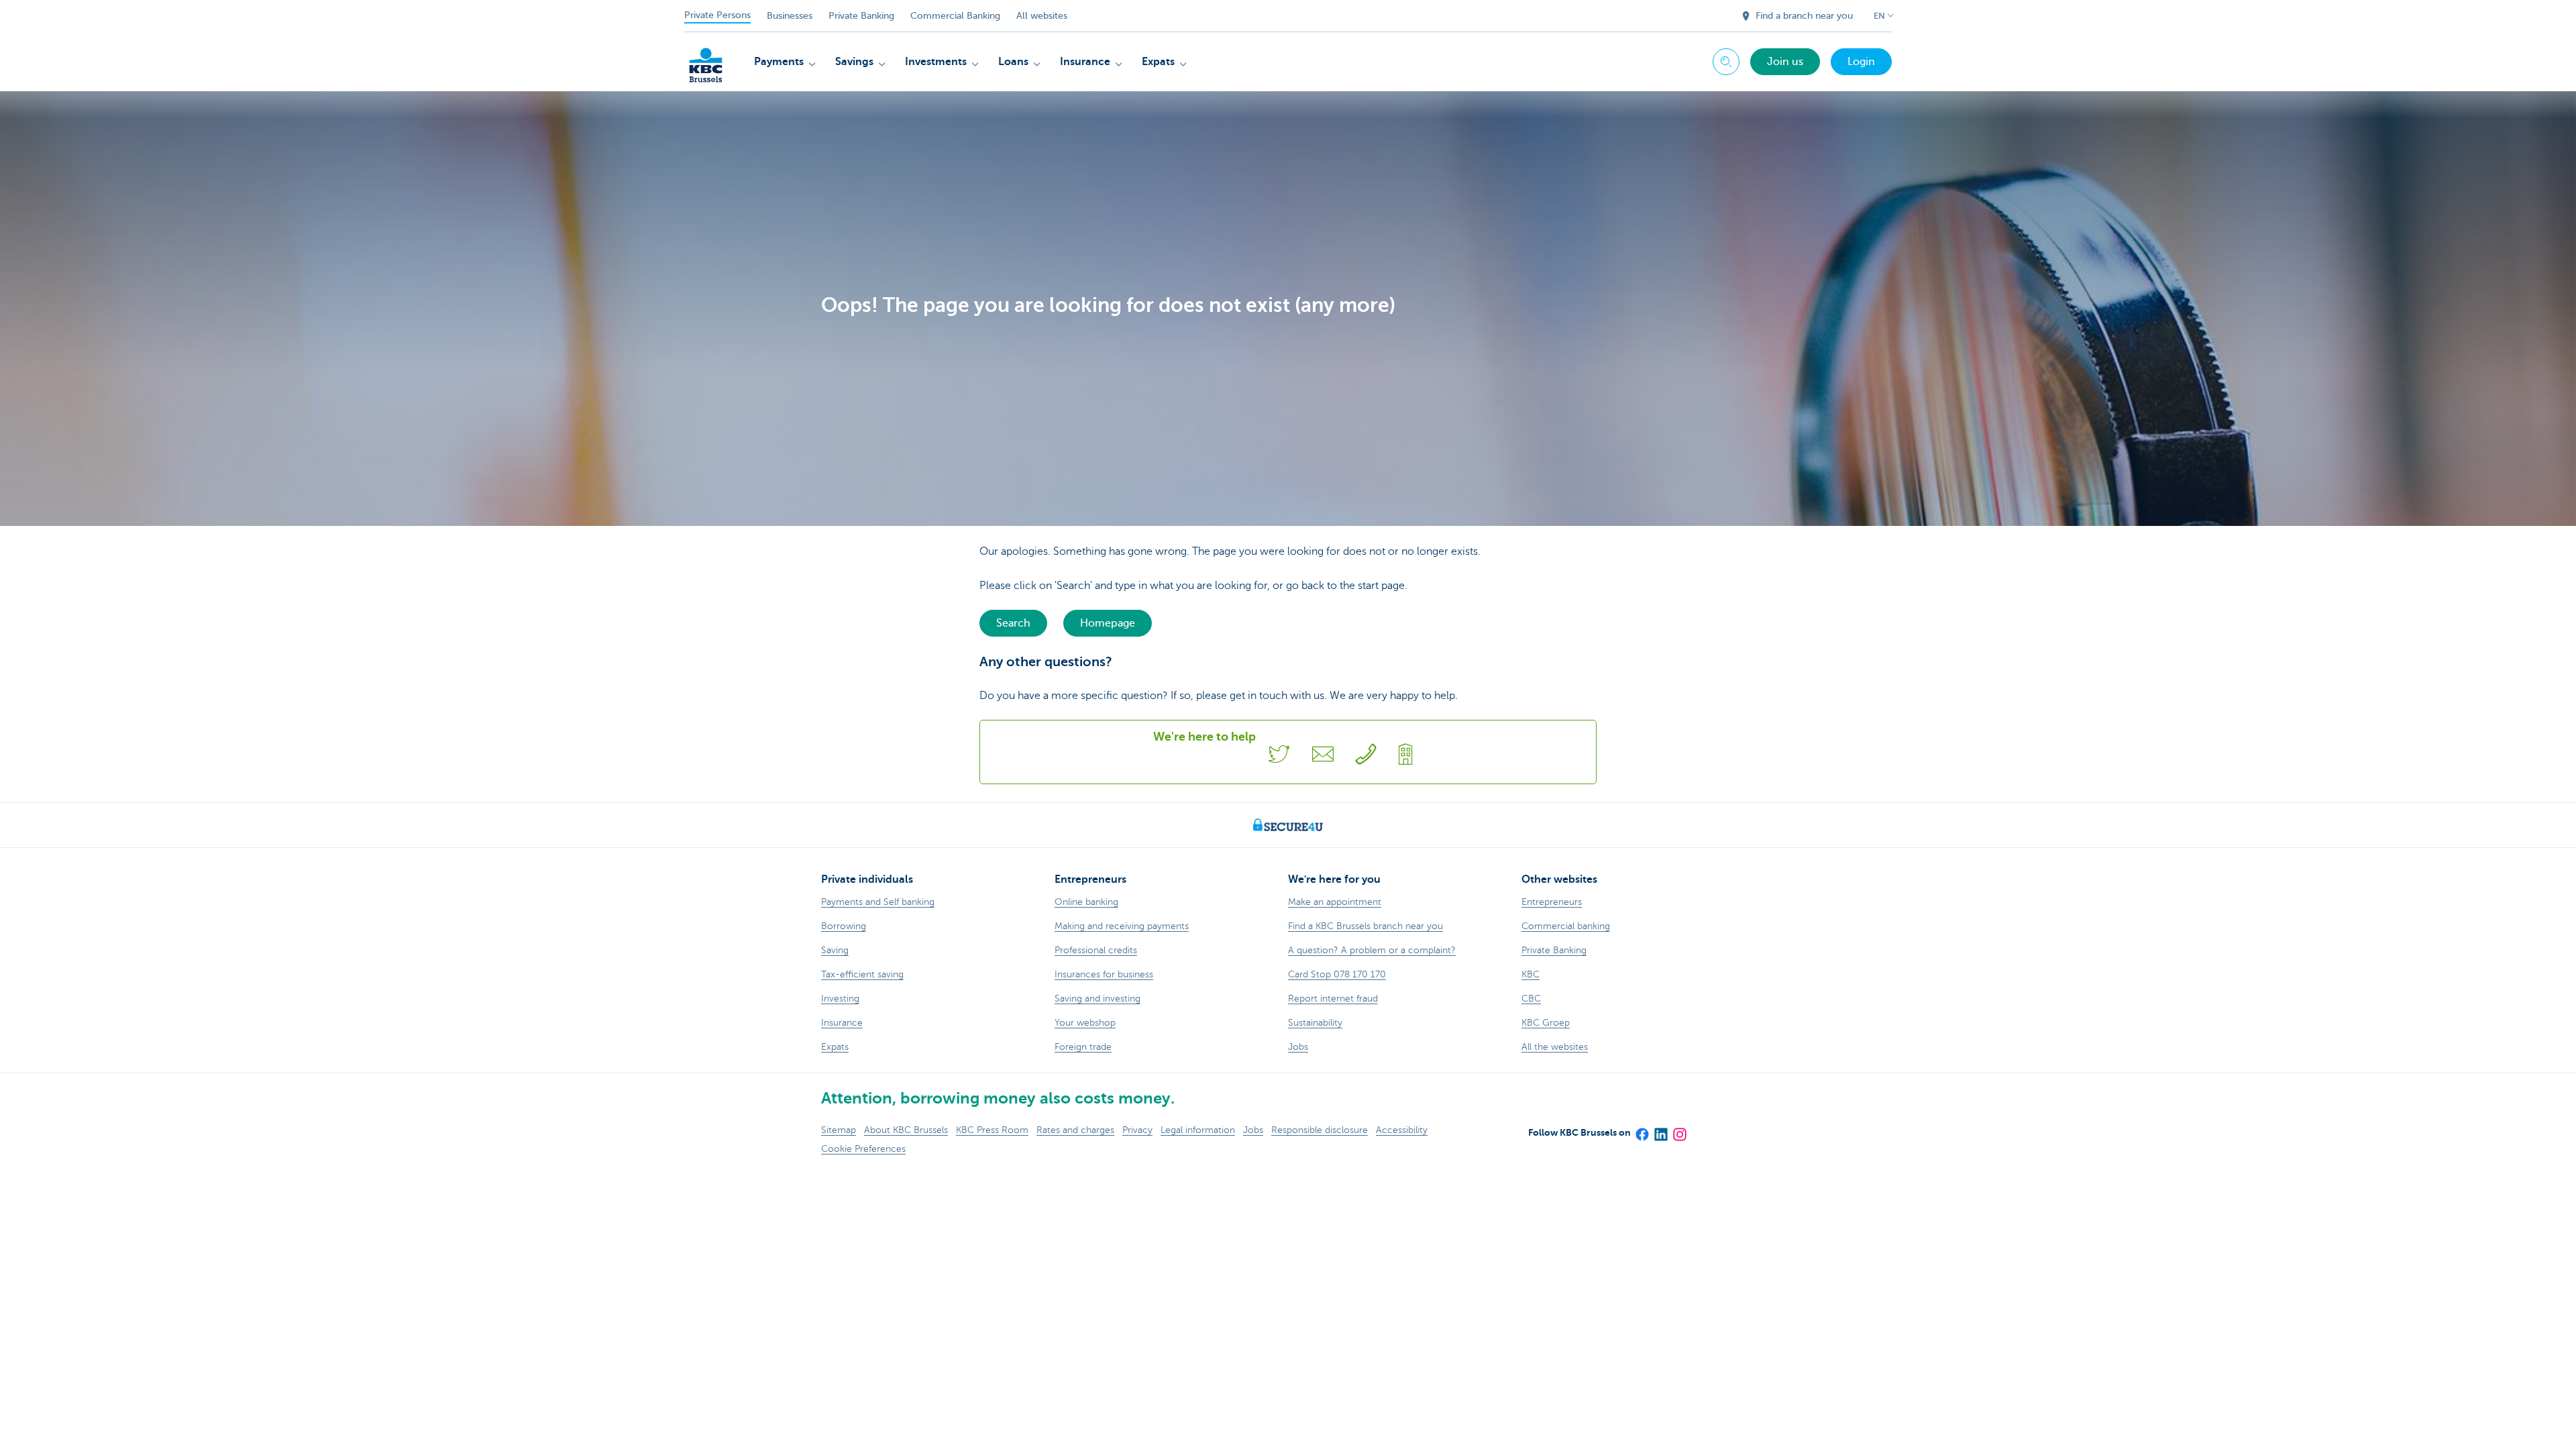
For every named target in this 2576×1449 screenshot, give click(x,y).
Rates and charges (1075, 1130)
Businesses (790, 16)
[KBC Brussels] (706, 60)
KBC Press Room (992, 1130)
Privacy (1137, 1130)
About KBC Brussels (906, 1130)
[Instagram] (1679, 1130)
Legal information (1198, 1130)
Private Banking (861, 16)
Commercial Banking (955, 16)
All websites (1042, 16)
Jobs (1253, 1130)
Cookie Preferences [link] (863, 1149)
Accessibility (1402, 1130)
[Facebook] (1642, 1130)
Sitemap (839, 1130)
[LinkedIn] (1660, 1130)
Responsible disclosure (1320, 1130)
